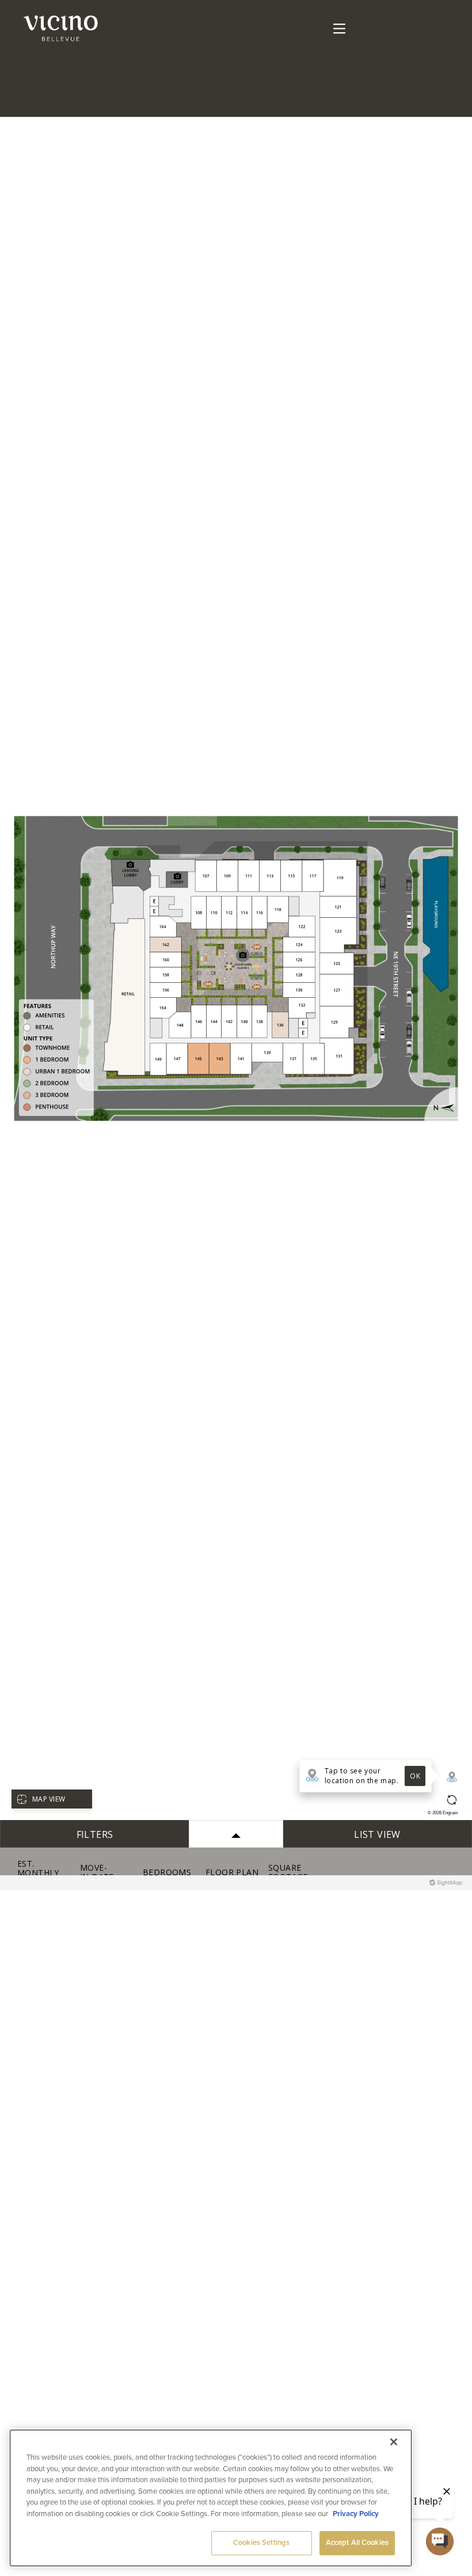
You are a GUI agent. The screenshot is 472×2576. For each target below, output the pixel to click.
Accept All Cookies (357, 2543)
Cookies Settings (261, 2543)
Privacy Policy (356, 2514)
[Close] (394, 2442)
